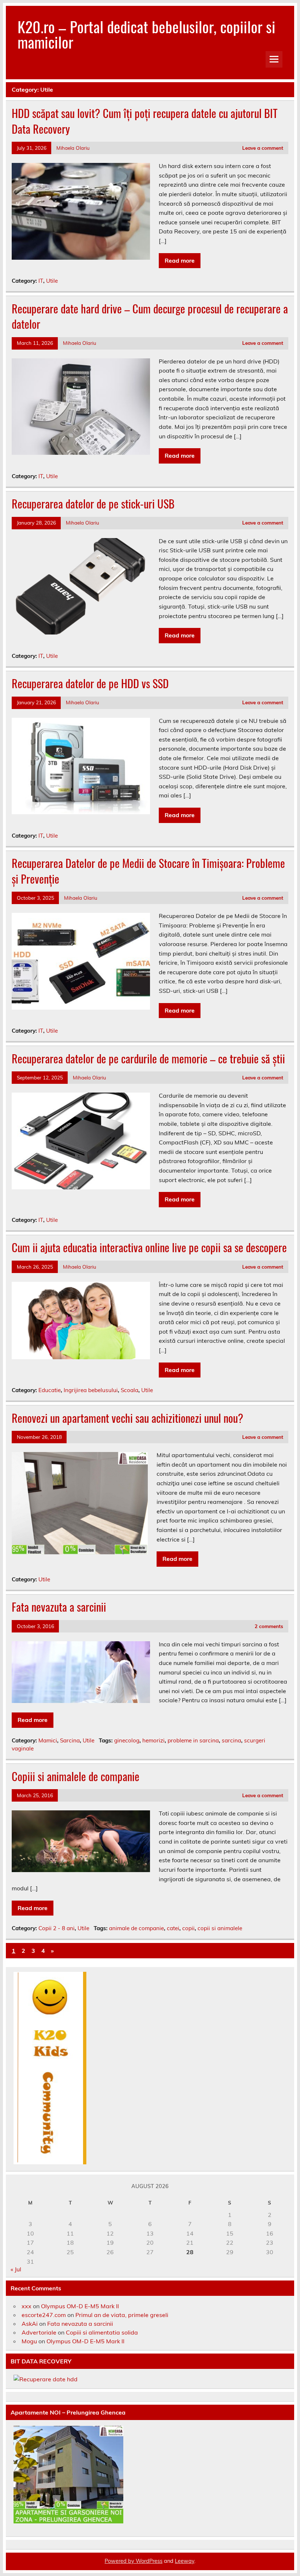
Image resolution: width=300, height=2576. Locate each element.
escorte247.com (44, 2315)
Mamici (48, 1740)
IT (41, 281)
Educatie (50, 1390)
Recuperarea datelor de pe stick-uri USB (93, 504)
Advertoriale (39, 2332)
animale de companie (136, 1928)
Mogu (29, 2341)
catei (173, 1928)
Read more (180, 260)
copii (188, 1928)
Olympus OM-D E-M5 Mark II (80, 2306)
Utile (52, 281)
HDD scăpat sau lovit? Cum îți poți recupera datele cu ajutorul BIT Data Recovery (145, 121)
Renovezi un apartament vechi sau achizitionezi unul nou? (127, 1418)
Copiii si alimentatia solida (102, 2332)
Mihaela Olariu (73, 148)
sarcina (231, 1740)
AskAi (30, 2324)
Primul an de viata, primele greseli (122, 2315)
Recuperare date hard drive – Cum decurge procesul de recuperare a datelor (150, 316)
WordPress (149, 2561)
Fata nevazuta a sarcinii (59, 1607)
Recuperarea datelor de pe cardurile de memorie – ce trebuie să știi (148, 1058)
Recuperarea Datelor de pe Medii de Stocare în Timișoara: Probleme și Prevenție (148, 871)
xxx (27, 2306)
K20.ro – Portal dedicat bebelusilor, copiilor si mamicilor (147, 34)
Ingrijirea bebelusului (91, 1390)
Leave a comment (263, 148)
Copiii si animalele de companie (76, 1776)
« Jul (16, 2269)
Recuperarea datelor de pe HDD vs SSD (90, 683)
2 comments (269, 1626)
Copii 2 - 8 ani (57, 1928)
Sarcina (70, 1740)
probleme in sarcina (193, 1740)
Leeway (185, 2561)
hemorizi (153, 1740)
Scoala (130, 1390)
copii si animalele (220, 1928)
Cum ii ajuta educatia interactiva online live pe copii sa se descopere (149, 1247)
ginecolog (127, 1740)
